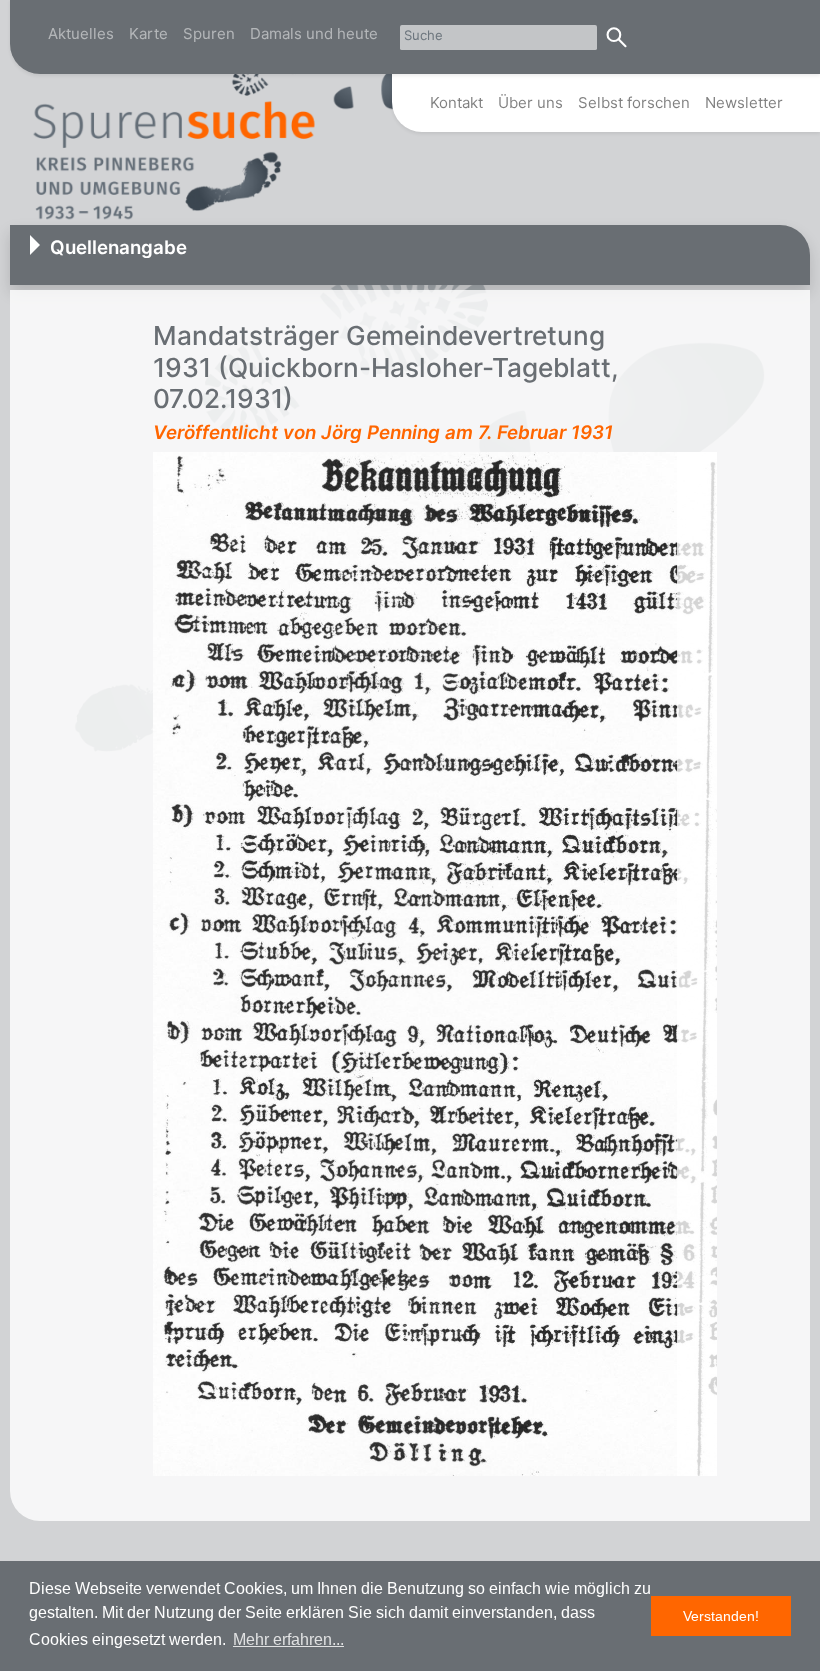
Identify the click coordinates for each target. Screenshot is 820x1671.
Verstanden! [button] (721, 1616)
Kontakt (456, 102)
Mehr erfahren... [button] (288, 1639)
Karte (148, 33)
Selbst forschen (634, 102)
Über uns (530, 102)
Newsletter (744, 102)
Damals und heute (314, 33)
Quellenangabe (118, 247)
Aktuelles (81, 33)
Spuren (209, 33)
